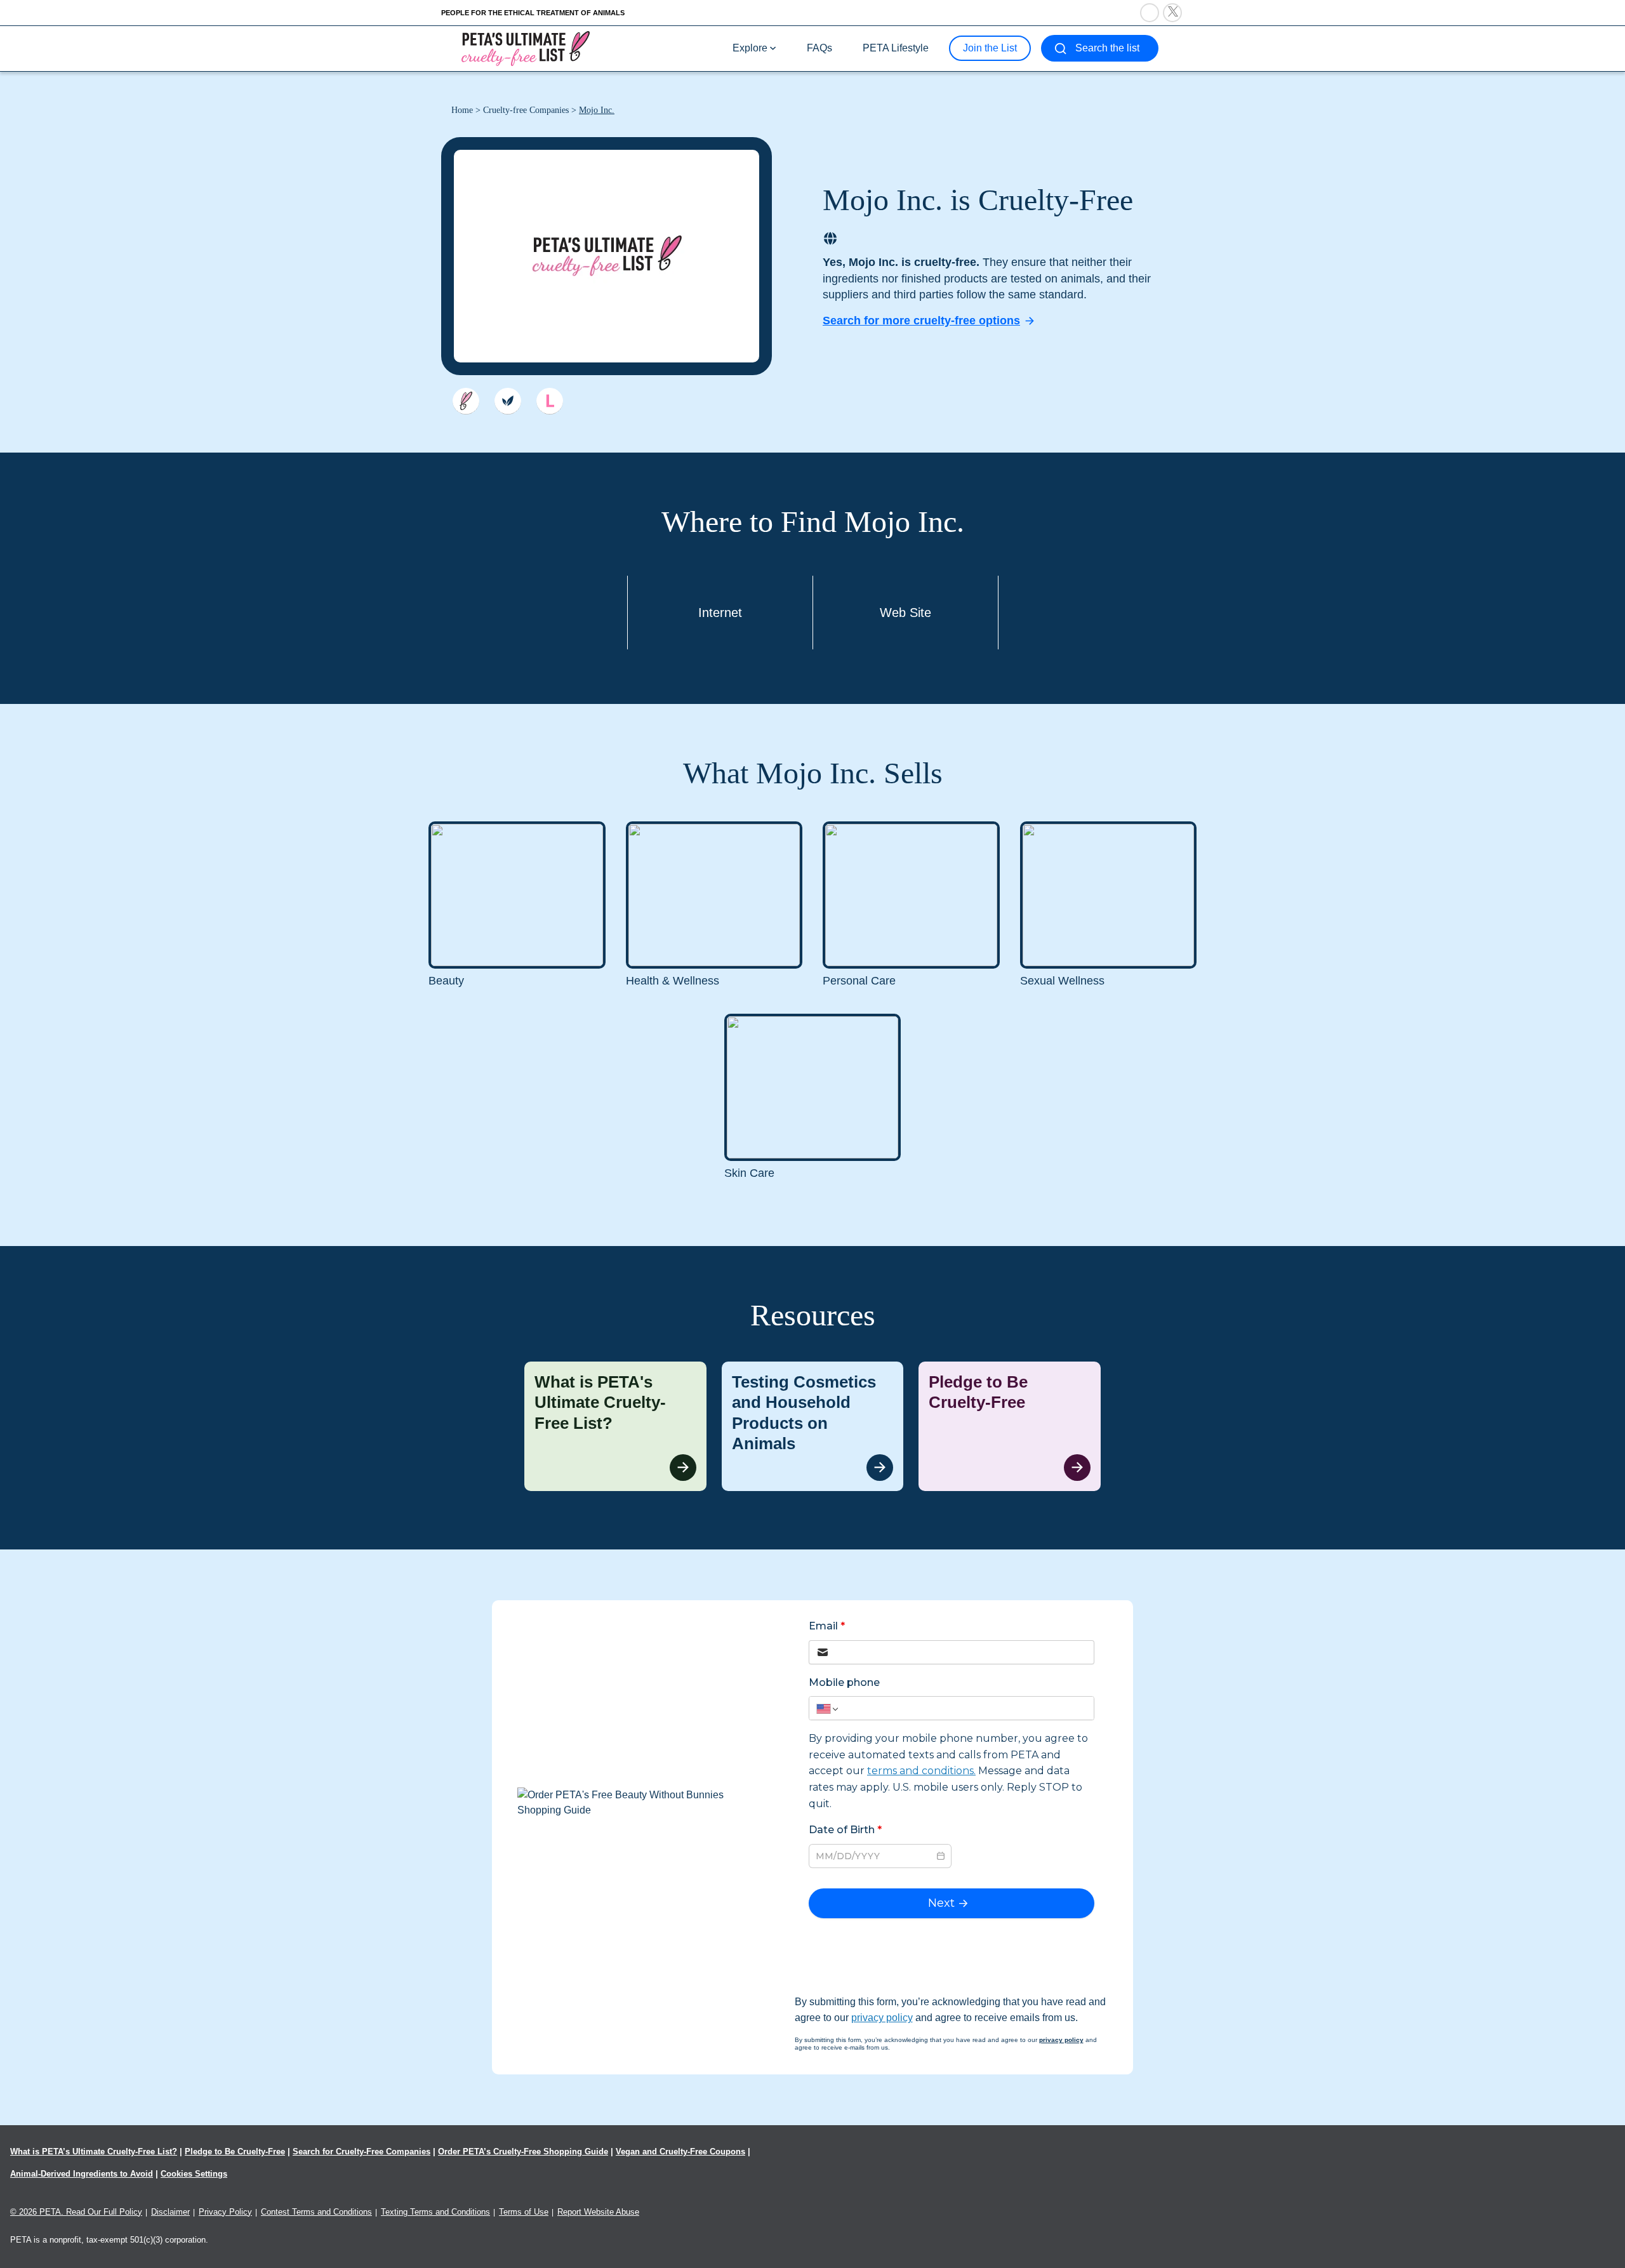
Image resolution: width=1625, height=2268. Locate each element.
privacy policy (882, 2018)
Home (462, 110)
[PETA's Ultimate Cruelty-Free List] (526, 48)
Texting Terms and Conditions (435, 2212)
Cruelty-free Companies (526, 110)
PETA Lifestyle (896, 48)
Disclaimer (170, 2212)
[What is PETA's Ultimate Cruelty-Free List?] (615, 1426)
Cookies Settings (194, 2174)
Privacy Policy (225, 2212)
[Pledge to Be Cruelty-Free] (1010, 1426)
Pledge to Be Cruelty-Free (235, 2152)
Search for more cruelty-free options (921, 321)
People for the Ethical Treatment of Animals (533, 13)
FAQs (819, 48)
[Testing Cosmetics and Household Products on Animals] (813, 1426)
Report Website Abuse (598, 2212)
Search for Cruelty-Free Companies (361, 2152)
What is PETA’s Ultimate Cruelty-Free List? (94, 2152)
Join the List (990, 48)
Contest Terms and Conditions (316, 2212)
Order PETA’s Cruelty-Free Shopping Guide (523, 2152)
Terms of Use (524, 2212)
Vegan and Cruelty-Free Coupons (680, 2152)
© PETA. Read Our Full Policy (76, 2212)
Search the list (1107, 48)
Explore (750, 48)
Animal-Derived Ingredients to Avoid (82, 2174)
